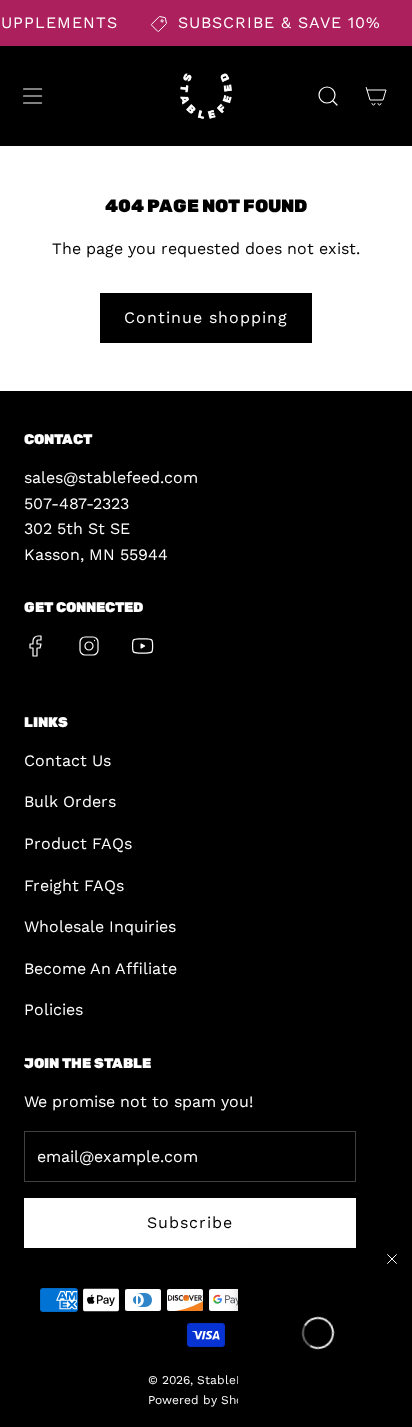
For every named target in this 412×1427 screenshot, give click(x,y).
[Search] (328, 96)
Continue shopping (206, 317)
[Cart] (376, 96)
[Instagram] (89, 646)
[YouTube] (142, 646)
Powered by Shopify (206, 1400)
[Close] (392, 1259)
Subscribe (190, 1222)
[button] (318, 1333)
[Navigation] (32, 96)
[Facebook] (36, 646)
